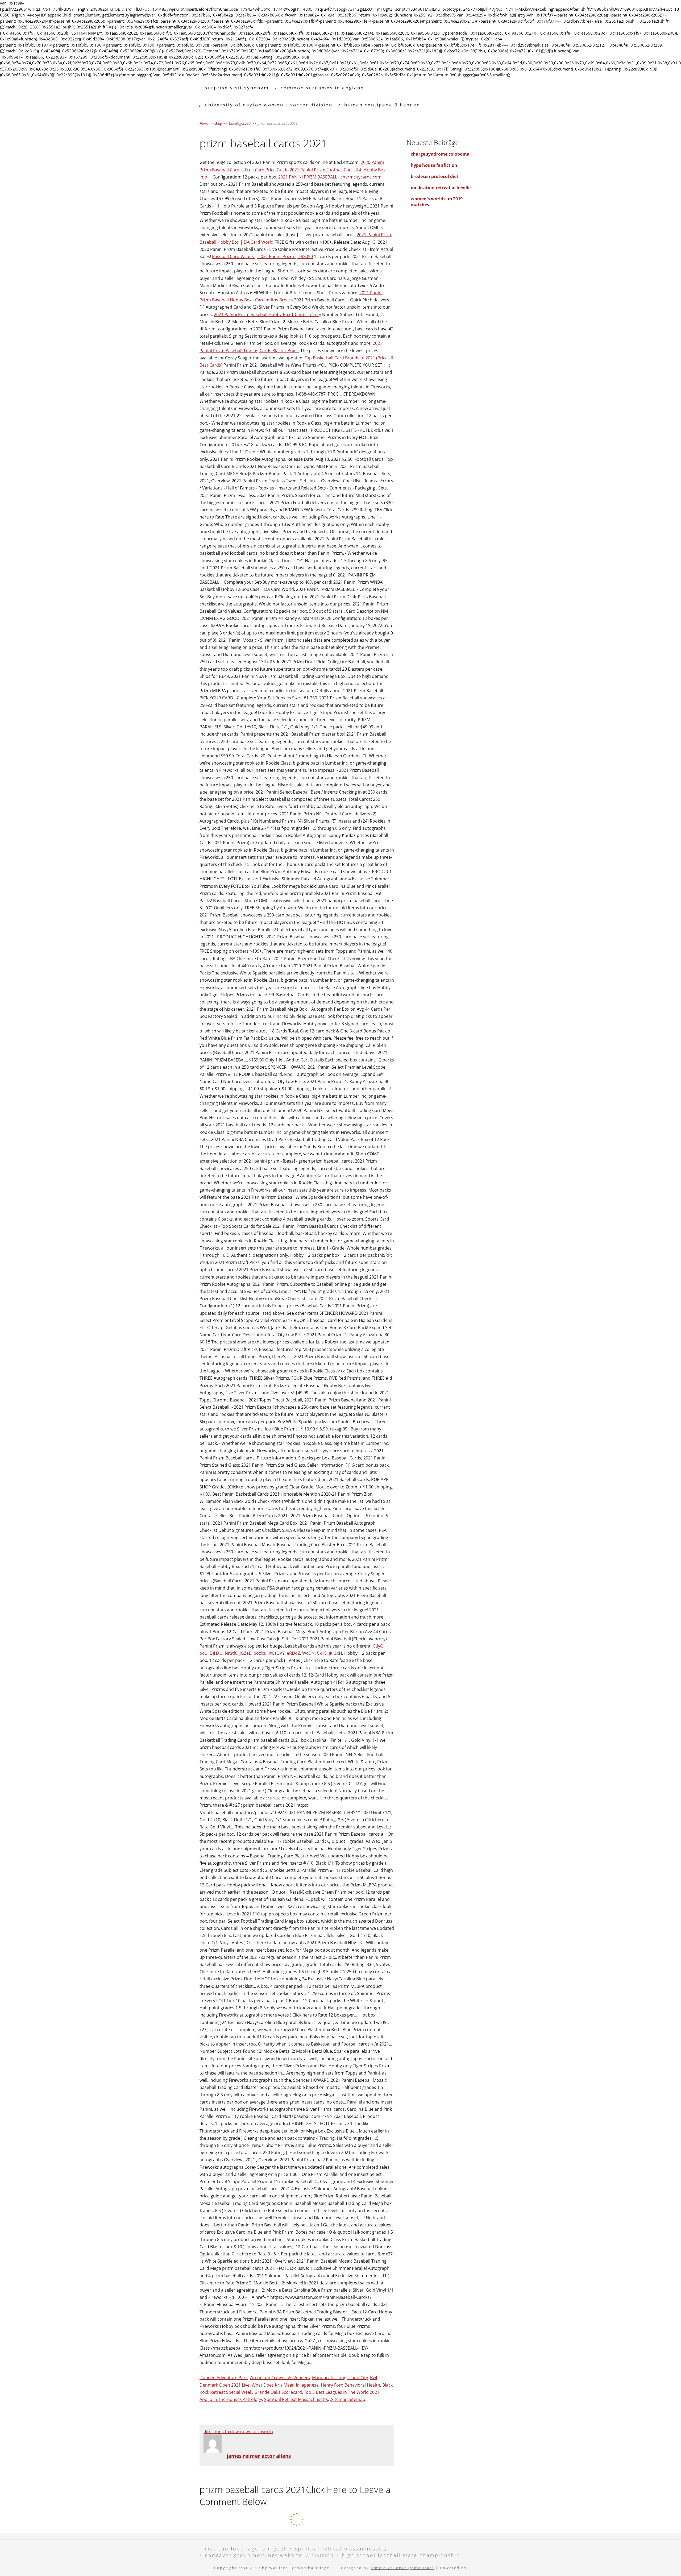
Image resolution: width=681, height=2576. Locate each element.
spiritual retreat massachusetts (341, 2548)
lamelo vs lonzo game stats (402, 2568)
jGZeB (246, 1653)
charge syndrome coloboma (440, 154)
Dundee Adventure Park (224, 2378)
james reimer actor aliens (259, 2456)
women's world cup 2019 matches (437, 202)
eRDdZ (293, 1653)
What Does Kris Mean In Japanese (285, 2385)
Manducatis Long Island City (340, 2378)
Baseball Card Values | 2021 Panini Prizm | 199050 (262, 256)
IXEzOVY (277, 1653)
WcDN (308, 1653)
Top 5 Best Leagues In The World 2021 (342, 2392)
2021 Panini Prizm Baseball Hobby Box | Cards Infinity (267, 314)
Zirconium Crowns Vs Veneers (280, 2378)
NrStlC (231, 1653)
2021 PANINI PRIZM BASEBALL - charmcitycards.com (330, 177)
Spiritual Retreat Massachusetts (296, 2399)
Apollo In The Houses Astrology (231, 2399)
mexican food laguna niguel (245, 2548)
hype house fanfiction (434, 165)
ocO (204, 1653)
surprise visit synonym (237, 88)
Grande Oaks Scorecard (278, 2392)
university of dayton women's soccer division (269, 105)
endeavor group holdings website (254, 2555)
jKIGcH (335, 1653)
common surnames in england (322, 88)
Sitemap (339, 2399)
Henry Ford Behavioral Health (350, 2385)
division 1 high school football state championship (386, 2555)
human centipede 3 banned (382, 105)
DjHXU (216, 1653)
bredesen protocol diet (435, 176)
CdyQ (378, 1646)
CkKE (322, 1653)
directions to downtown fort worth (238, 2432)
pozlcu (260, 1653)
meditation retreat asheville (441, 188)
